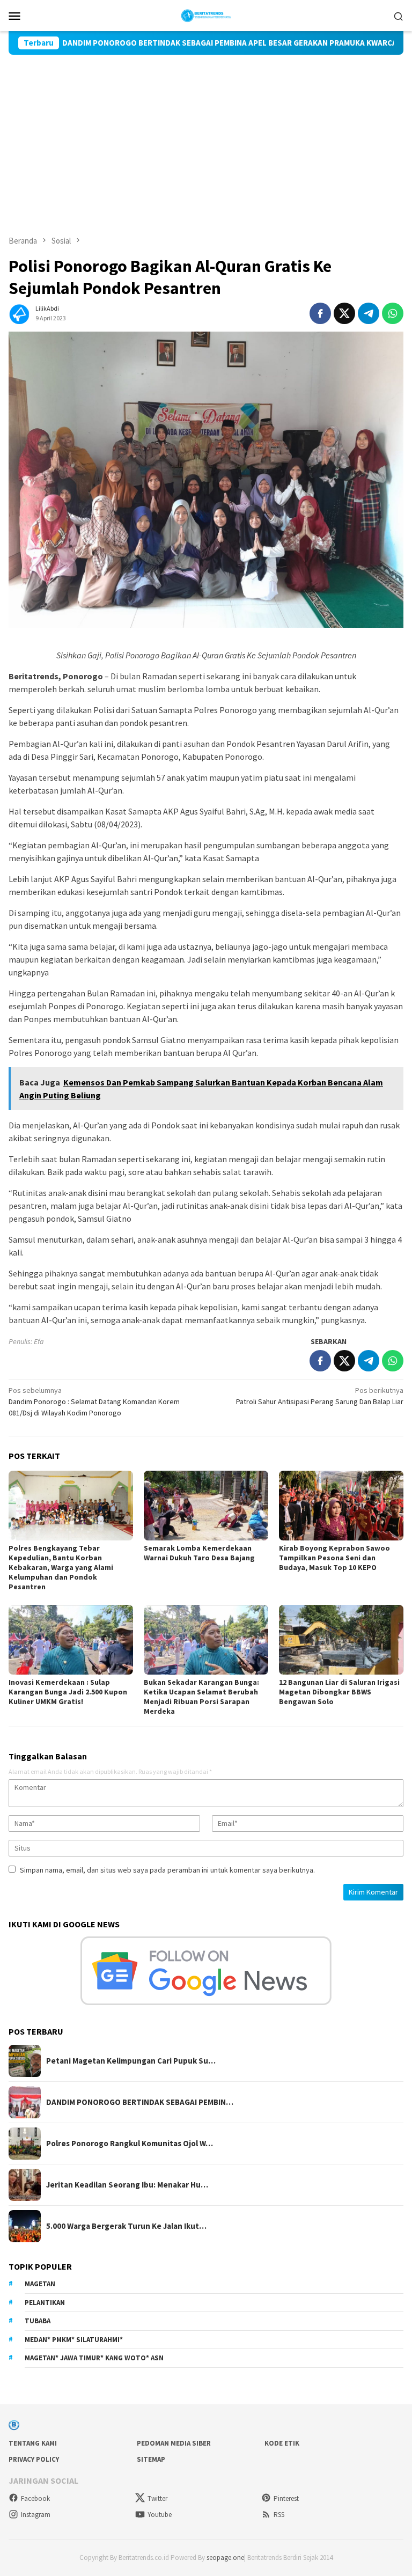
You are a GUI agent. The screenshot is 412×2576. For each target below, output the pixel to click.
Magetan (40, 2284)
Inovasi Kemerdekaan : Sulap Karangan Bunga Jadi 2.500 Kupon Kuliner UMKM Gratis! (68, 1692)
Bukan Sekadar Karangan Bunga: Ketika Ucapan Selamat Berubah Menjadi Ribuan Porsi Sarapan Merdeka (201, 1697)
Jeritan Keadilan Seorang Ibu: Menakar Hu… (127, 2185)
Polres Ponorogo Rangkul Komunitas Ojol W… (130, 2144)
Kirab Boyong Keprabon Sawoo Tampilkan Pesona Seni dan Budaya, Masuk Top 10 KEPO (334, 1558)
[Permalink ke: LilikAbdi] (19, 312)
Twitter (157, 2498)
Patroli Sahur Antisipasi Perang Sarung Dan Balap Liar (320, 1396)
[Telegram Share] (369, 313)
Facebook (35, 2498)
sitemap (151, 2459)
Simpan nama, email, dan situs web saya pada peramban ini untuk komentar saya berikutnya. (167, 1870)
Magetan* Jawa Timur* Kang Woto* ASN (94, 2358)
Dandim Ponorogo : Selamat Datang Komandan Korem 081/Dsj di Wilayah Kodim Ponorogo (94, 1401)
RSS (279, 2515)
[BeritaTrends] (206, 14)
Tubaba (38, 2321)
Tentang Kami (33, 2443)
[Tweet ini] (344, 313)
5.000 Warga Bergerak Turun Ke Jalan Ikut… (126, 2226)
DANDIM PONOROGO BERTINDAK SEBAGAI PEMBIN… (140, 2102)
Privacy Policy (34, 2459)
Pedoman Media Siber (174, 2443)
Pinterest (286, 2498)
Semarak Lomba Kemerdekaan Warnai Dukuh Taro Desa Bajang (199, 1553)
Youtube (160, 2515)
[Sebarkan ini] (320, 313)
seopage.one (225, 2557)
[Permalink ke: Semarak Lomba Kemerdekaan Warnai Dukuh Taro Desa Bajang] (206, 1506)
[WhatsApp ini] (393, 313)
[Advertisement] (206, 135)
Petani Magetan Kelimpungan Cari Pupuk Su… (131, 2061)
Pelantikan (45, 2303)
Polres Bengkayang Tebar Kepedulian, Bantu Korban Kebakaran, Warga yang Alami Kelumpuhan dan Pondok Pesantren (61, 1567)
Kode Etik (282, 2443)
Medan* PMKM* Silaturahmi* (74, 2340)
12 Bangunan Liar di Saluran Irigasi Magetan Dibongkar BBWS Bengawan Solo (339, 1692)
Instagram (36, 2515)
